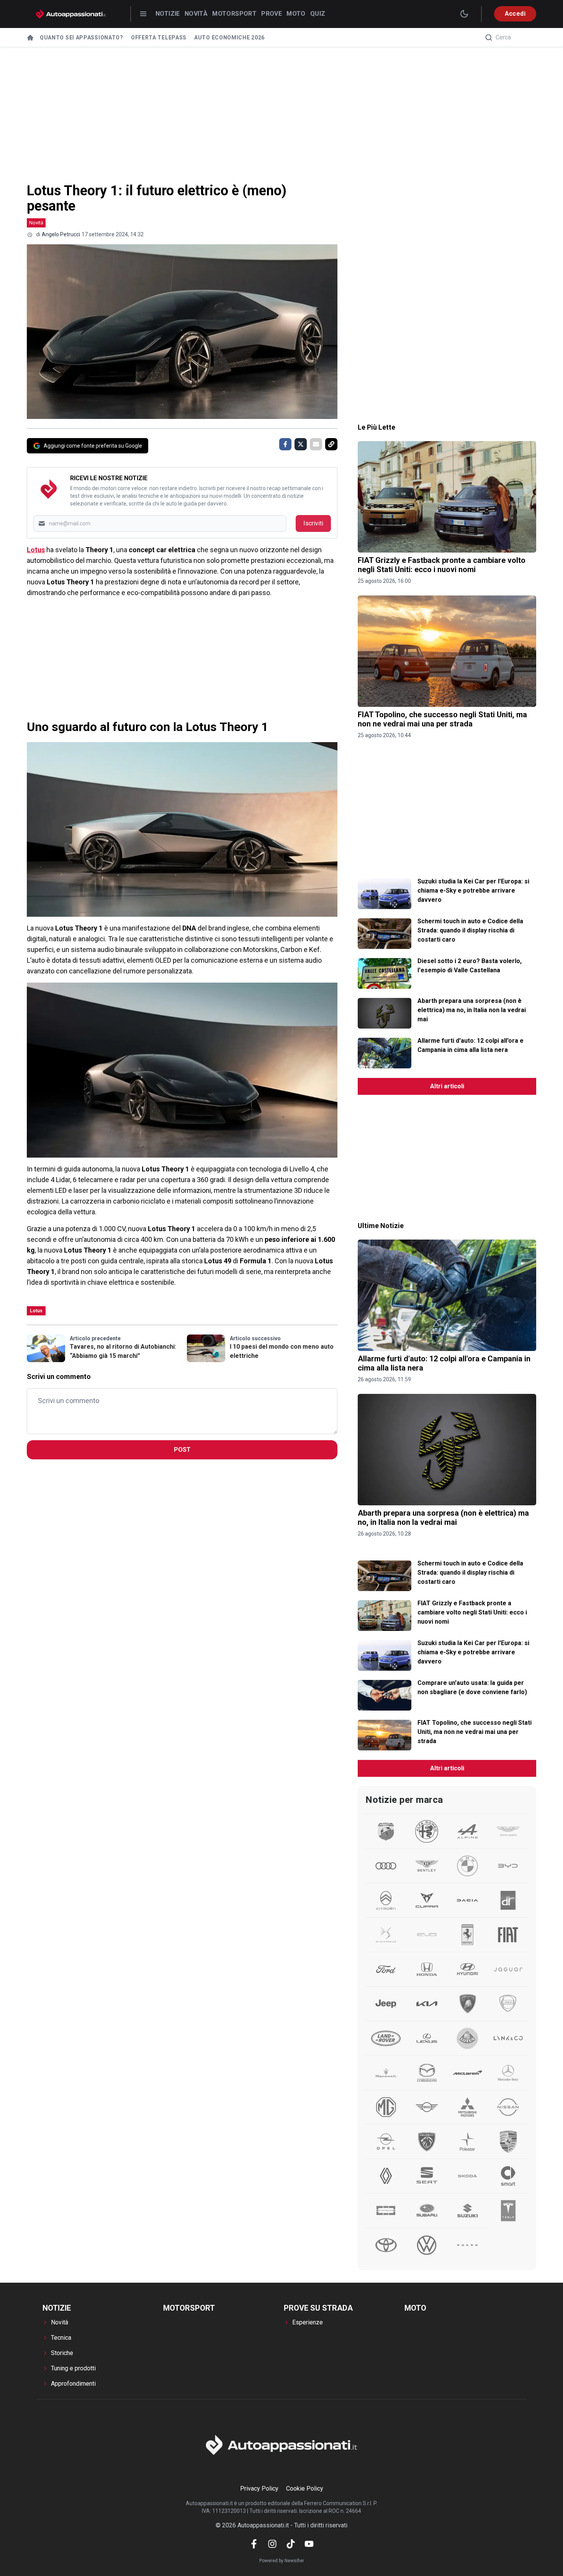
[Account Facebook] (254, 2544)
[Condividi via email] (316, 444)
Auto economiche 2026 (229, 38)
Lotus (36, 550)
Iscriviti (313, 523)
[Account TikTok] (291, 2544)
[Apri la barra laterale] (143, 14)
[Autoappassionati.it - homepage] (71, 14)
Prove (272, 14)
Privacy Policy (259, 2488)
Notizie (168, 14)
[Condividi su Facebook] (285, 444)
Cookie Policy (305, 2488)
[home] (30, 38)
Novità (196, 14)
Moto (296, 14)
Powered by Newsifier (282, 2561)
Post (182, 1450)
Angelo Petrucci (61, 234)
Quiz (318, 14)
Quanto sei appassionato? (82, 38)
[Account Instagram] (272, 2544)
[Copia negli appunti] (331, 444)
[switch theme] (464, 14)
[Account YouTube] (309, 2544)
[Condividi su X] (301, 444)
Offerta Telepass (159, 38)
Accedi (515, 14)
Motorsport (234, 14)
